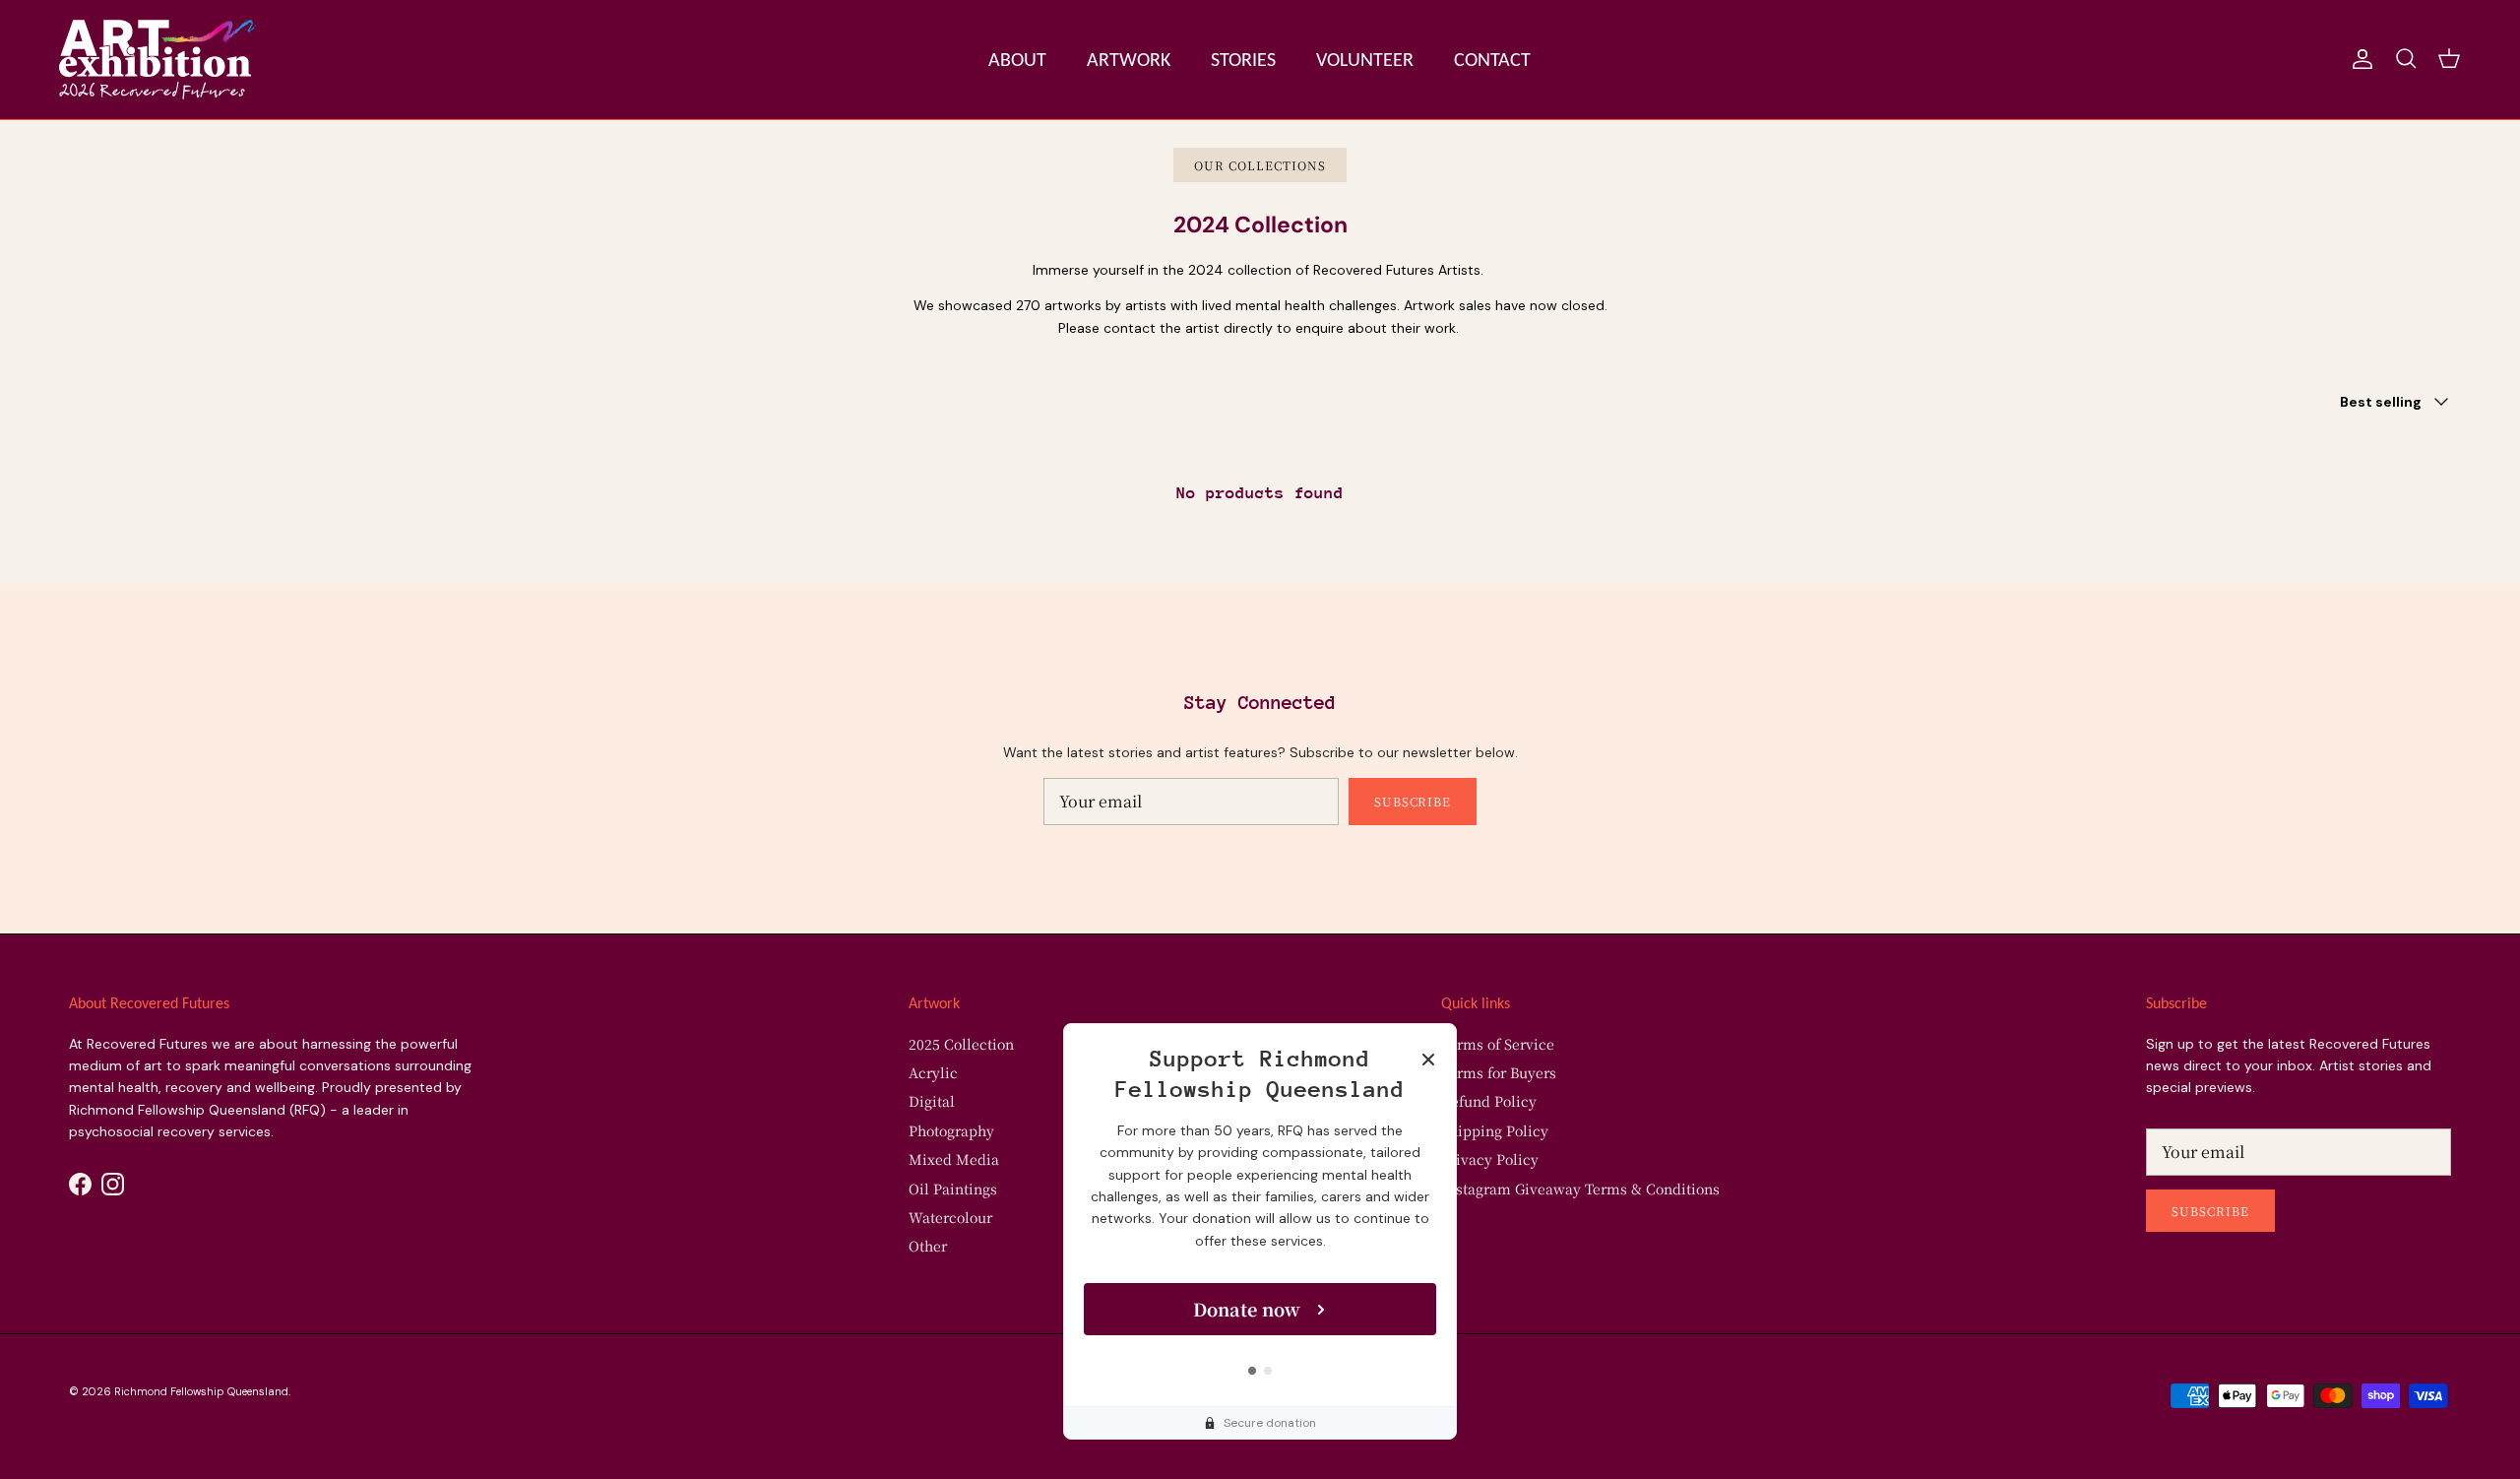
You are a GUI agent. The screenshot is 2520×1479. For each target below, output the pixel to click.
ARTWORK (1129, 59)
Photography (951, 1130)
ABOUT (1017, 59)
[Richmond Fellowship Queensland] (157, 60)
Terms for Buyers (1499, 1072)
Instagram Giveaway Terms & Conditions (1580, 1189)
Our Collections (1260, 165)
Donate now (1247, 1309)
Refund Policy (1489, 1101)
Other (928, 1246)
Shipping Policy (1495, 1130)
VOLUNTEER (1365, 59)
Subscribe (1413, 801)
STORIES (1243, 59)
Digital (932, 1101)
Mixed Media (954, 1159)
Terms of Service (1498, 1044)
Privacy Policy (1490, 1159)
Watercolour (950, 1217)
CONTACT (1492, 59)
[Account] (2359, 59)
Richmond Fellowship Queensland (201, 1391)
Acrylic (933, 1072)
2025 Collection (961, 1044)
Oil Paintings (953, 1189)
